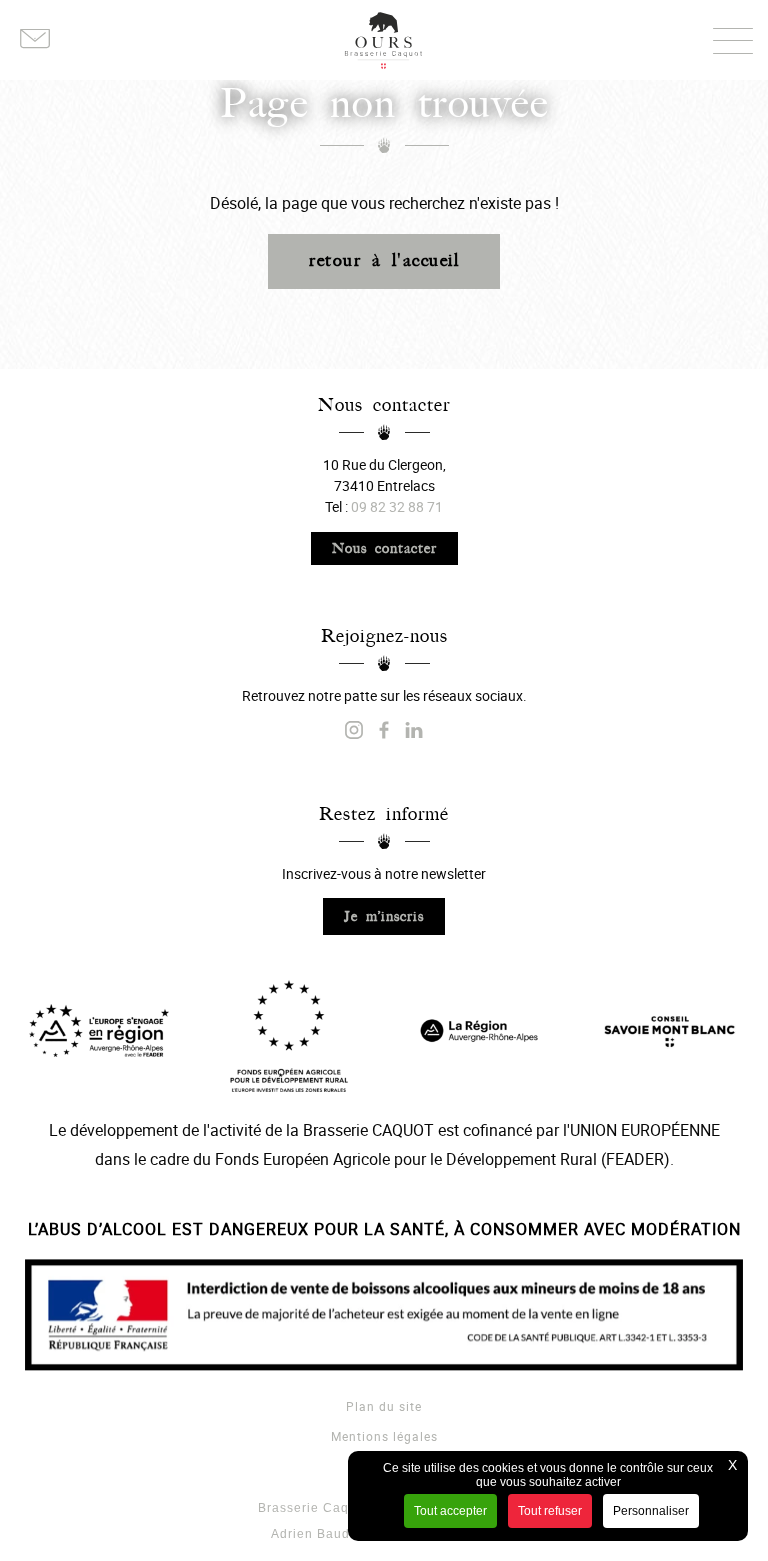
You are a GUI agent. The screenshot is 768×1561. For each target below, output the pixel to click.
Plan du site (384, 1406)
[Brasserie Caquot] (414, 731)
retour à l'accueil (384, 260)
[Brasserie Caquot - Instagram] (354, 731)
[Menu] (733, 40)
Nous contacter (384, 548)
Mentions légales (384, 1436)
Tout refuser (550, 1511)
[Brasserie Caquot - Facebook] (384, 731)
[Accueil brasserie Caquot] (384, 40)
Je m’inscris (384, 916)
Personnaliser (651, 1511)
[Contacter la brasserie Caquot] (35, 40)
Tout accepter (450, 1511)
